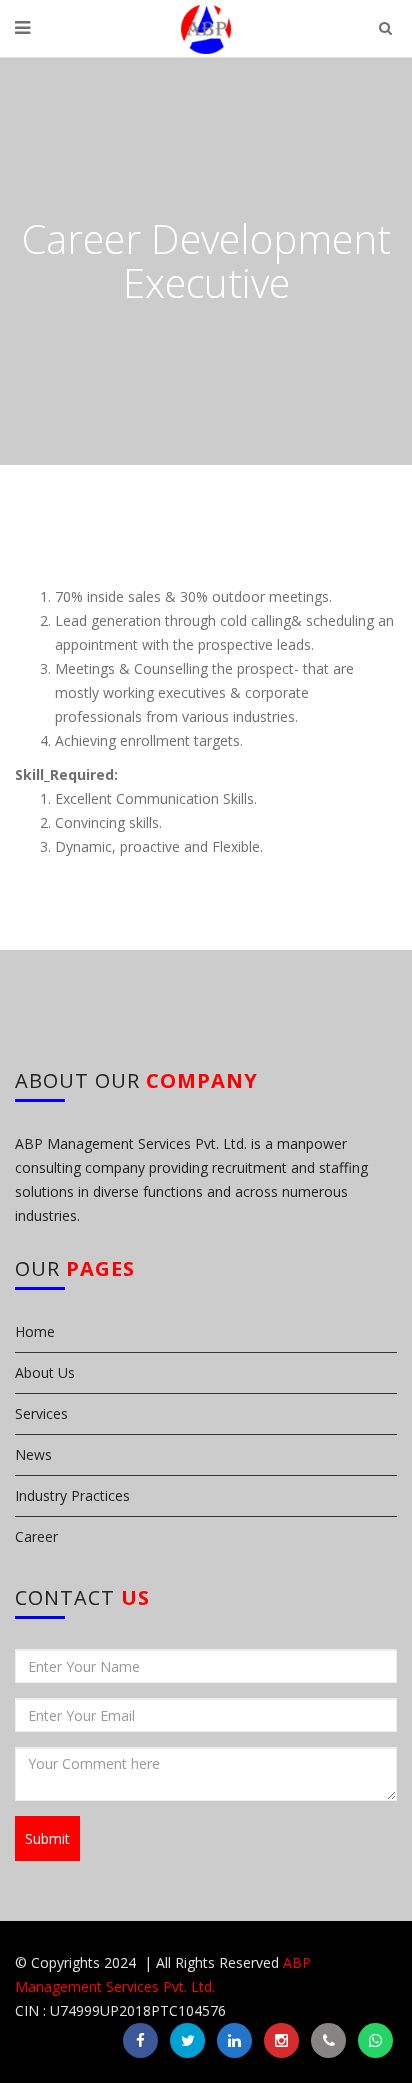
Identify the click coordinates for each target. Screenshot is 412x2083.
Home (35, 1331)
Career (36, 1536)
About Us (45, 1372)
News (33, 1454)
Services (41, 1413)
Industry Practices (72, 1495)
